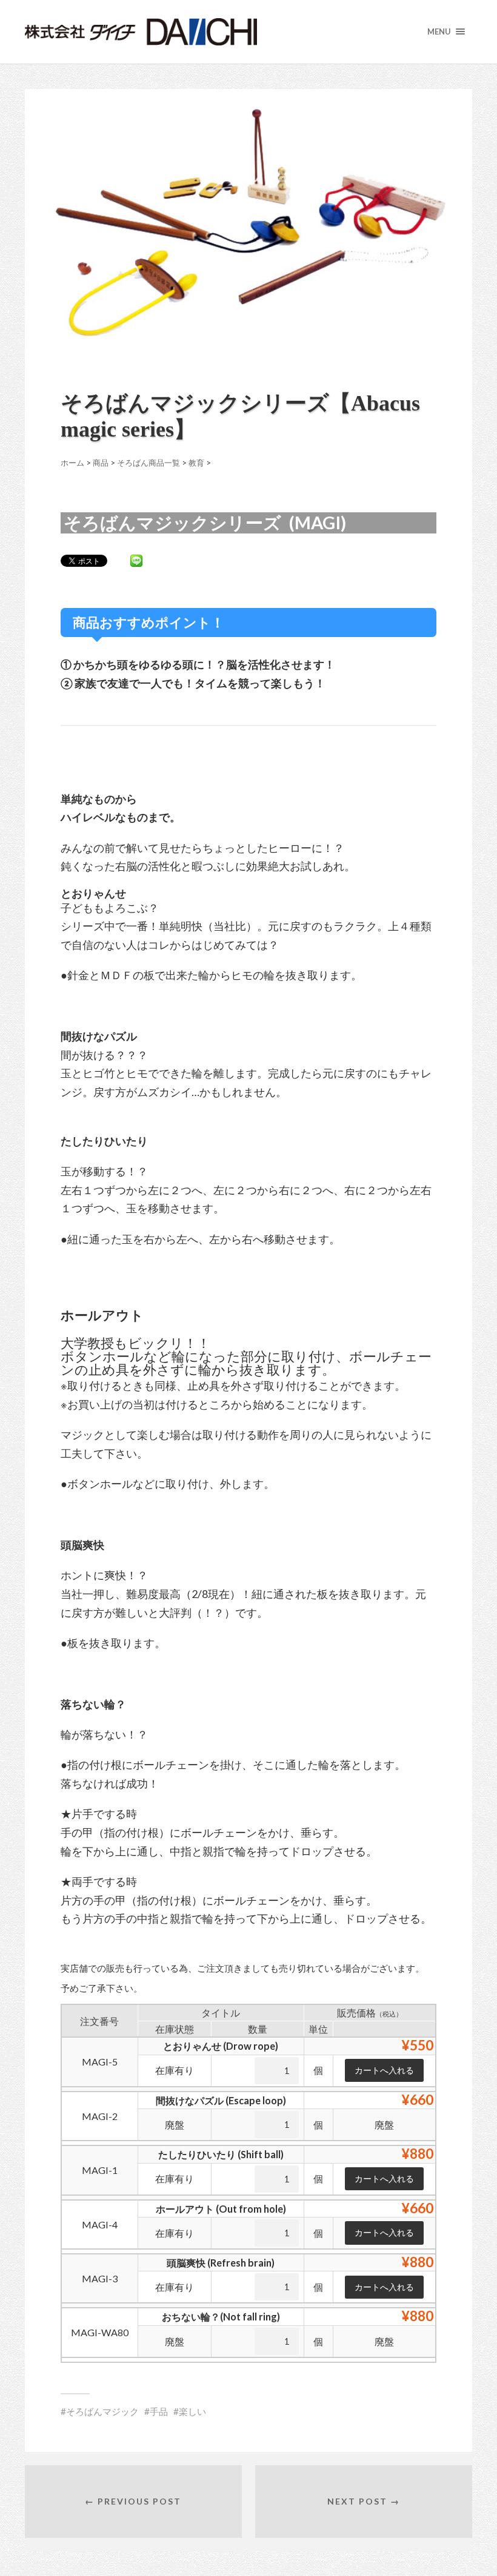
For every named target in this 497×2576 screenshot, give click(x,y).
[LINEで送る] (136, 560)
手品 (159, 2411)
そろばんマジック (102, 2411)
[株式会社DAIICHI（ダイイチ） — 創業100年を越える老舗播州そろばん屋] (186, 32)
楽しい (192, 2411)
